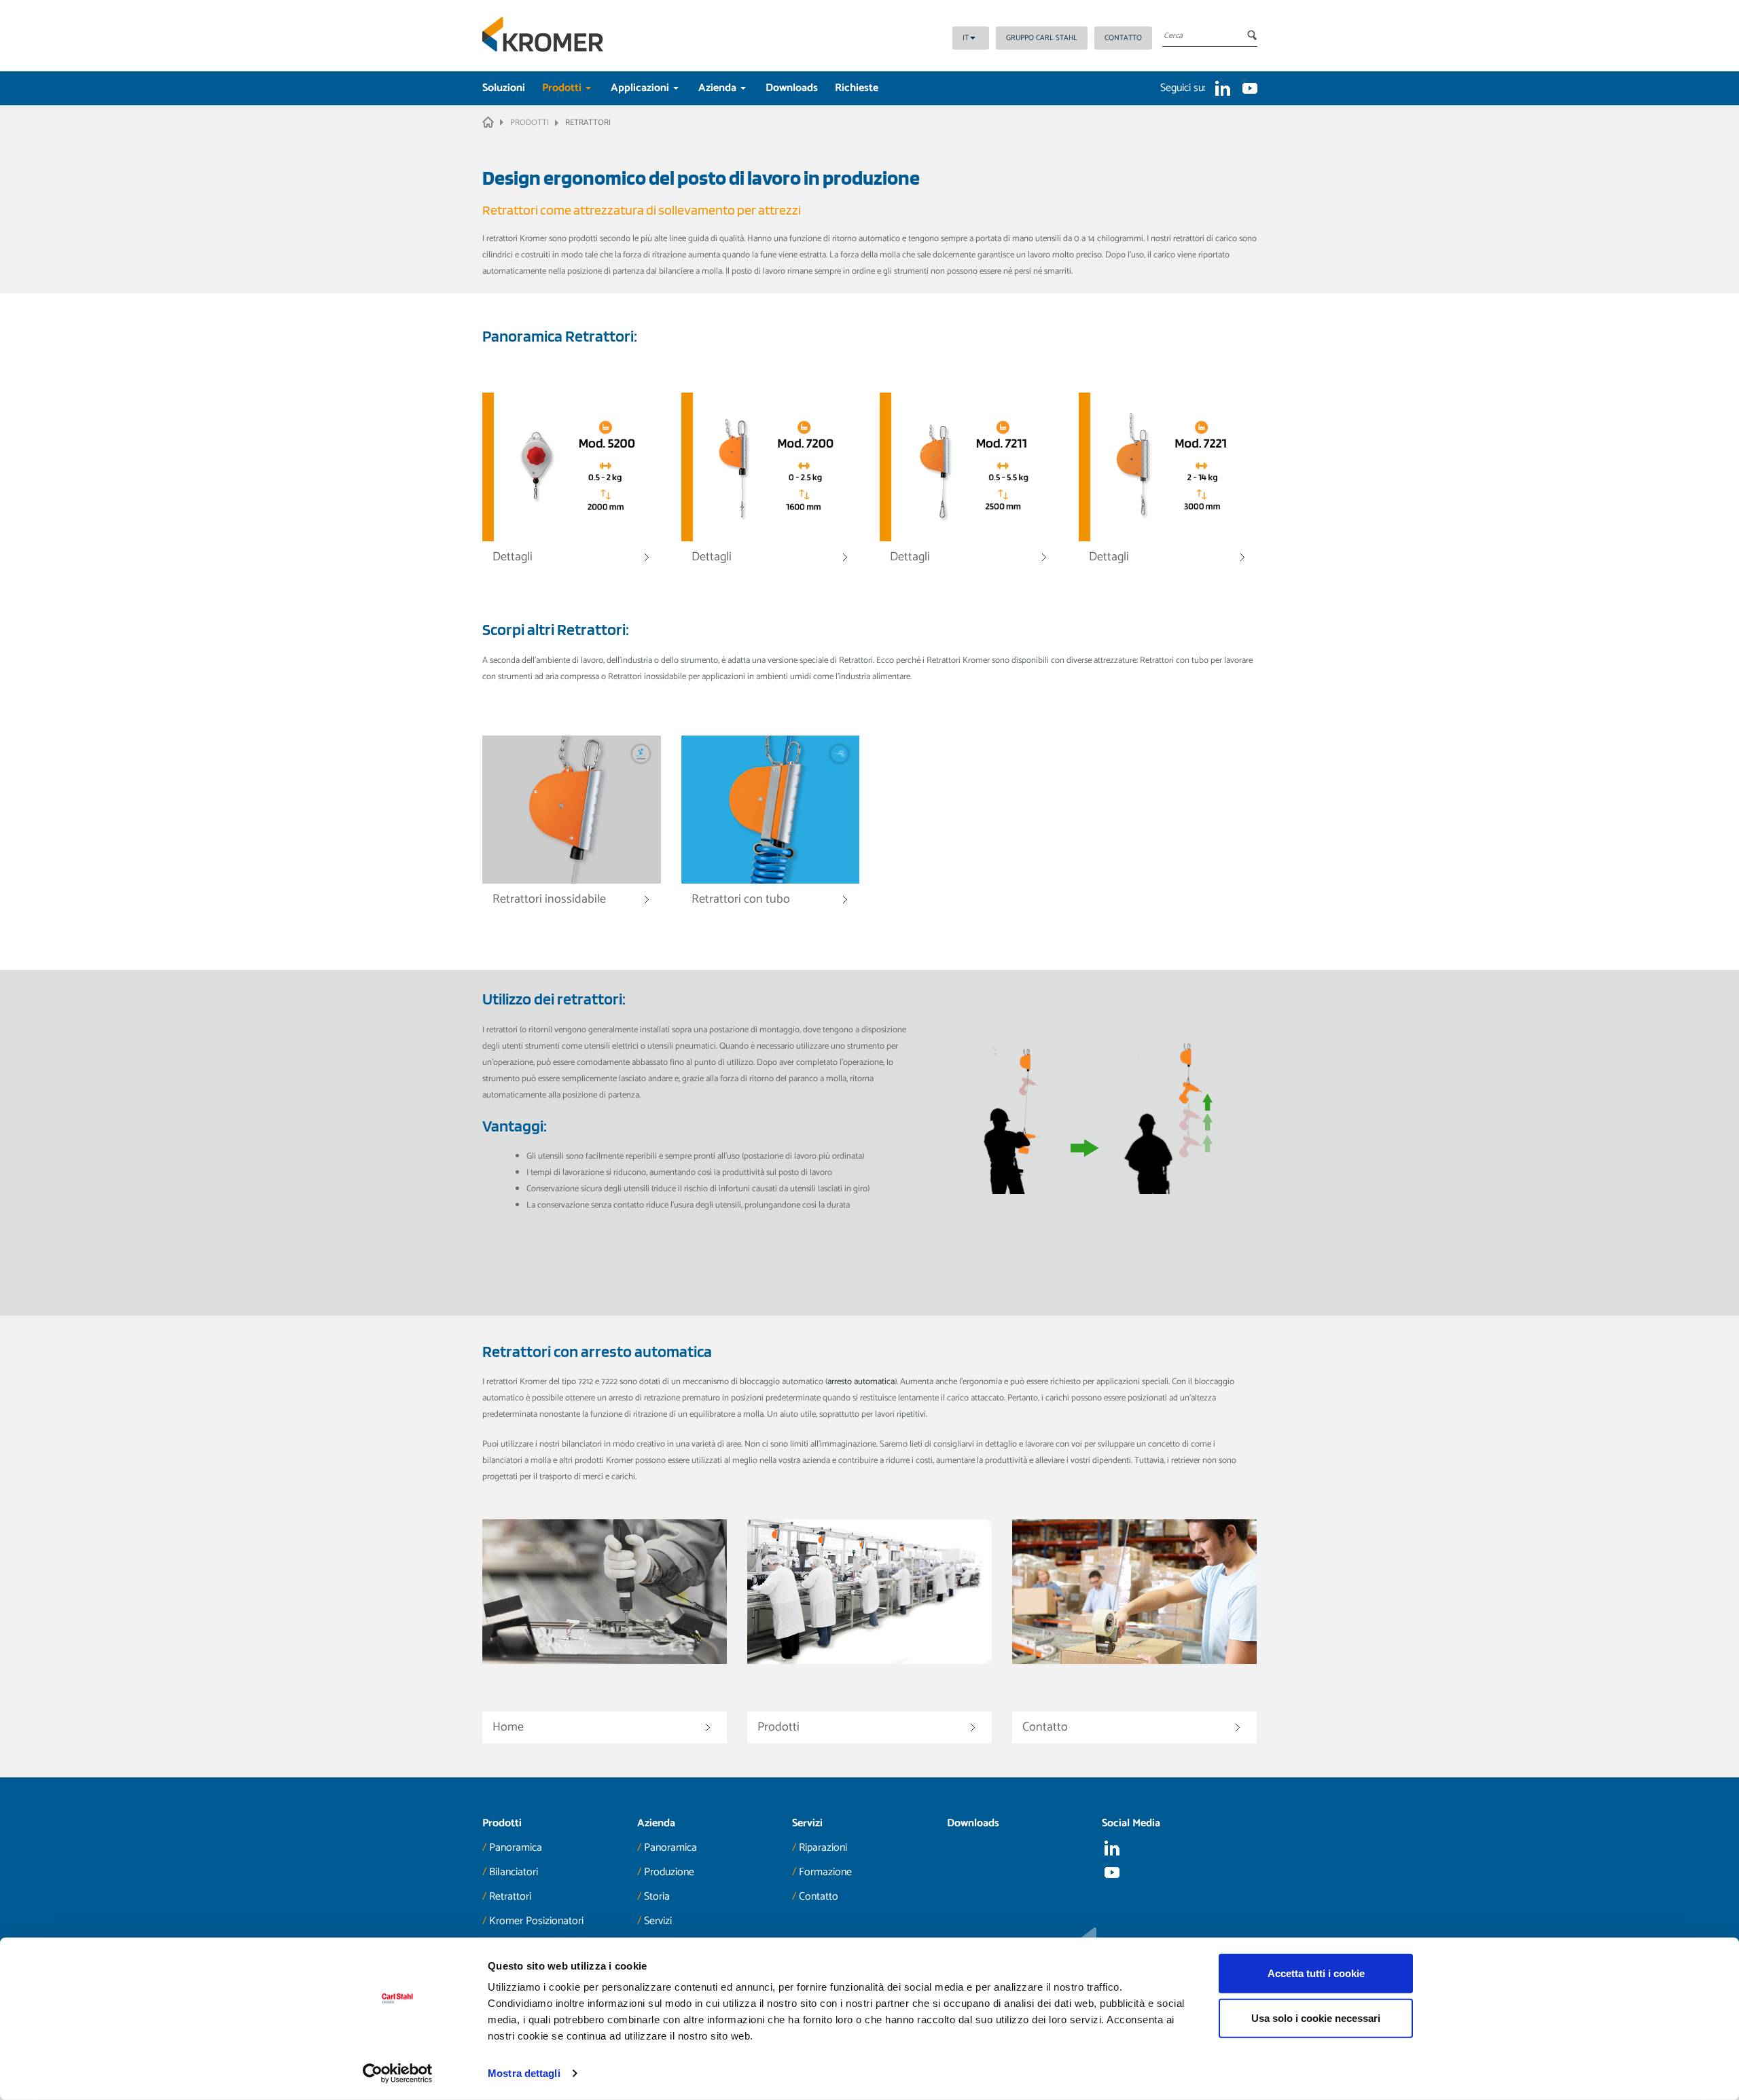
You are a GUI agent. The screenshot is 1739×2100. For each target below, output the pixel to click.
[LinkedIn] (1223, 88)
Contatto (1123, 38)
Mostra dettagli (524, 2073)
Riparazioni (823, 1848)
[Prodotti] (869, 1704)
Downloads (792, 88)
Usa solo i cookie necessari (1316, 2017)
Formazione (825, 1872)
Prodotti (563, 88)
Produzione (669, 1872)
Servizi (658, 1921)
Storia (657, 1897)
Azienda (719, 88)
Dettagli (513, 557)
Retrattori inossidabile (549, 899)
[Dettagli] (572, 467)
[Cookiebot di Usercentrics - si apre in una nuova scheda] (398, 2074)
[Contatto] (1134, 1704)
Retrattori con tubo (741, 899)
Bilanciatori (514, 1872)
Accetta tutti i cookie (1316, 1973)
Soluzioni (504, 88)
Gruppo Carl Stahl (1042, 38)
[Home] (605, 1704)
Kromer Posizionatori (536, 1921)
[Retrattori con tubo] (771, 809)
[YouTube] (1250, 88)
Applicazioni (641, 88)
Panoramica (516, 1848)
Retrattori (510, 1897)
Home (508, 1727)
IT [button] (966, 38)
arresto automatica (861, 1382)
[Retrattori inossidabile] (572, 809)
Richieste (857, 88)
